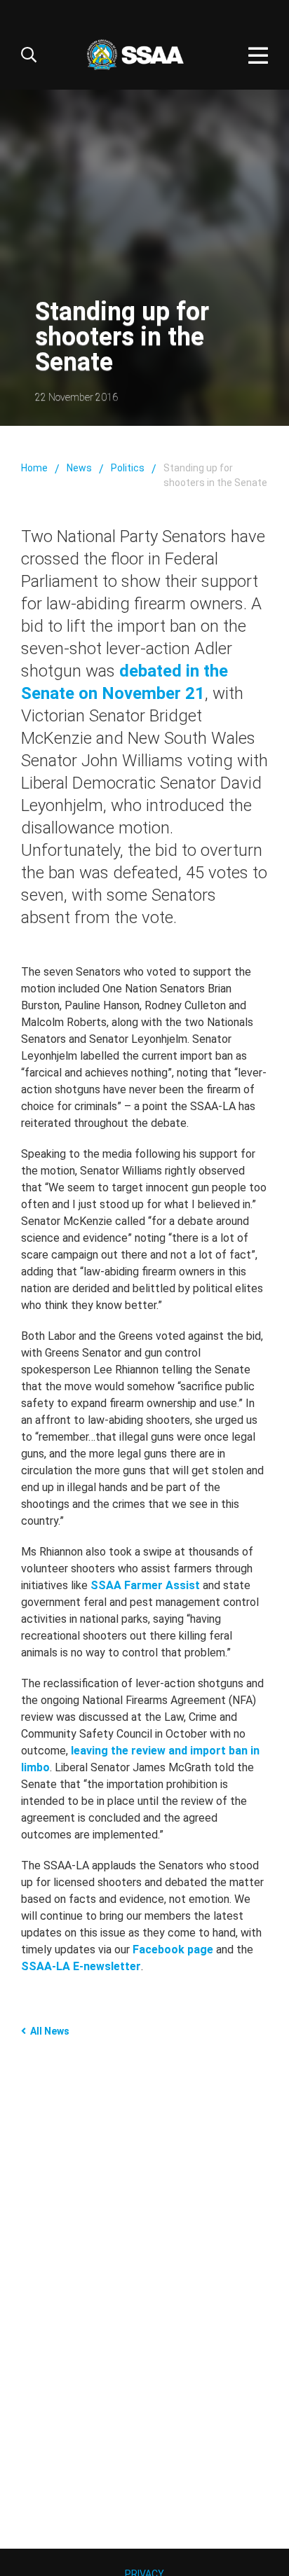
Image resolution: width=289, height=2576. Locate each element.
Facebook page (173, 1950)
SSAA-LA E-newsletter (81, 1966)
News (79, 468)
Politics (128, 468)
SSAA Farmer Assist (145, 1585)
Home (34, 468)
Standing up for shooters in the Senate (215, 475)
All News (50, 2031)
